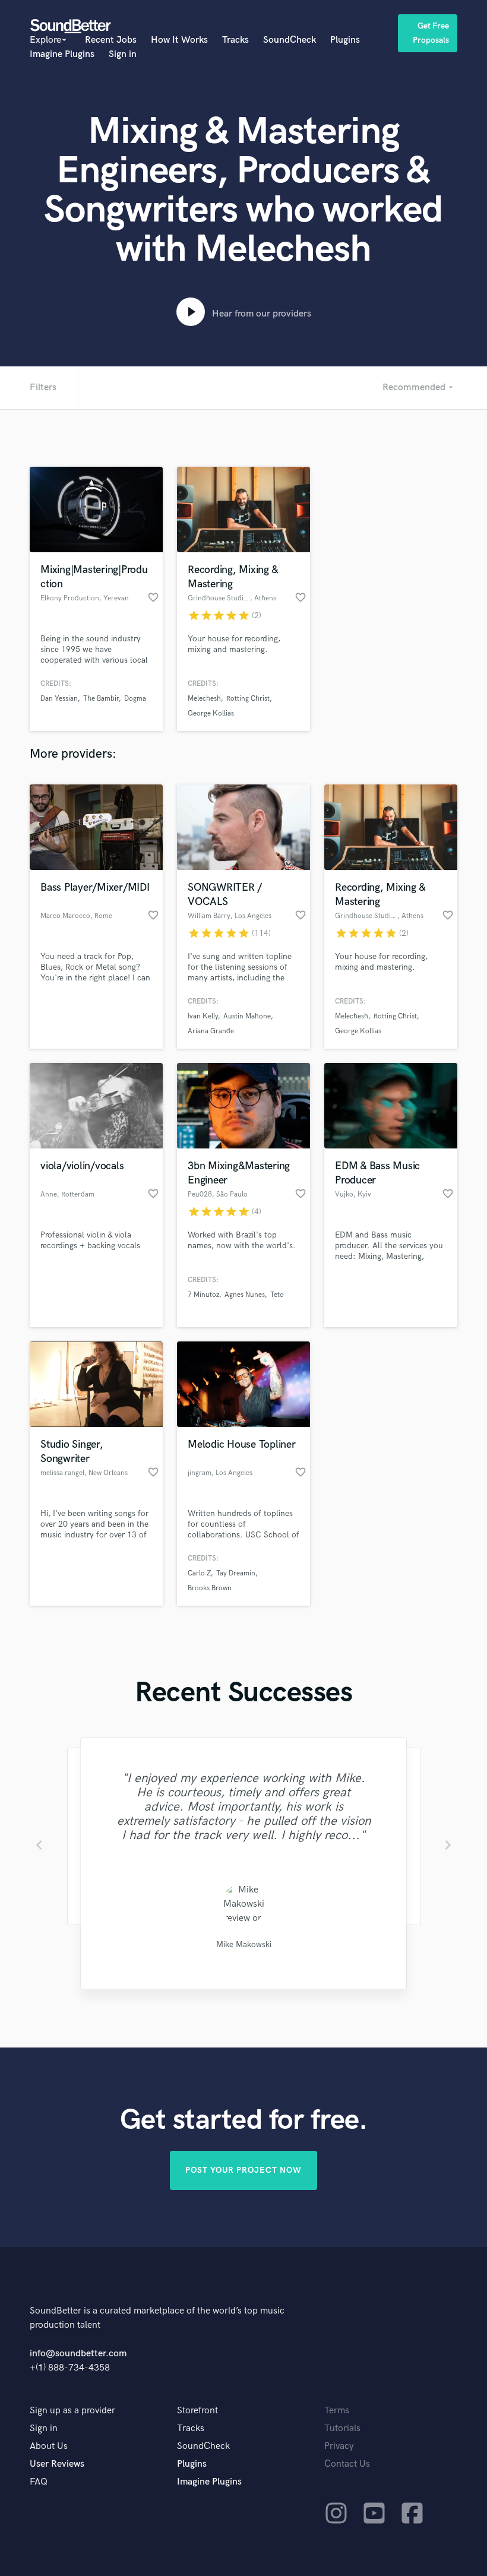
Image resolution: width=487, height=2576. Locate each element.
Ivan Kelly (203, 1016)
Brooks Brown (210, 1588)
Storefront (197, 2411)
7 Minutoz (203, 1295)
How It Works (179, 40)
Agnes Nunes (245, 1295)
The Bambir (101, 699)
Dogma (135, 699)
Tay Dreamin (236, 1573)
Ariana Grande (211, 1031)
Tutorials (342, 2428)
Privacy (339, 2446)
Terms (337, 2411)
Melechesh (204, 699)
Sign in (123, 54)
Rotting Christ (248, 699)
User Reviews (57, 2464)
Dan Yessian (59, 699)
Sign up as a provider (72, 2411)
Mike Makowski (243, 1944)
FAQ (39, 2482)
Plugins (345, 40)
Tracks (235, 40)
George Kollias (211, 713)
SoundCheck (290, 40)
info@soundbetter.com (78, 2354)
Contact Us (347, 2464)
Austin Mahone (247, 1016)
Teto (277, 1295)
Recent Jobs (111, 40)
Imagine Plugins (62, 54)
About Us (49, 2446)
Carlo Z (199, 1573)
